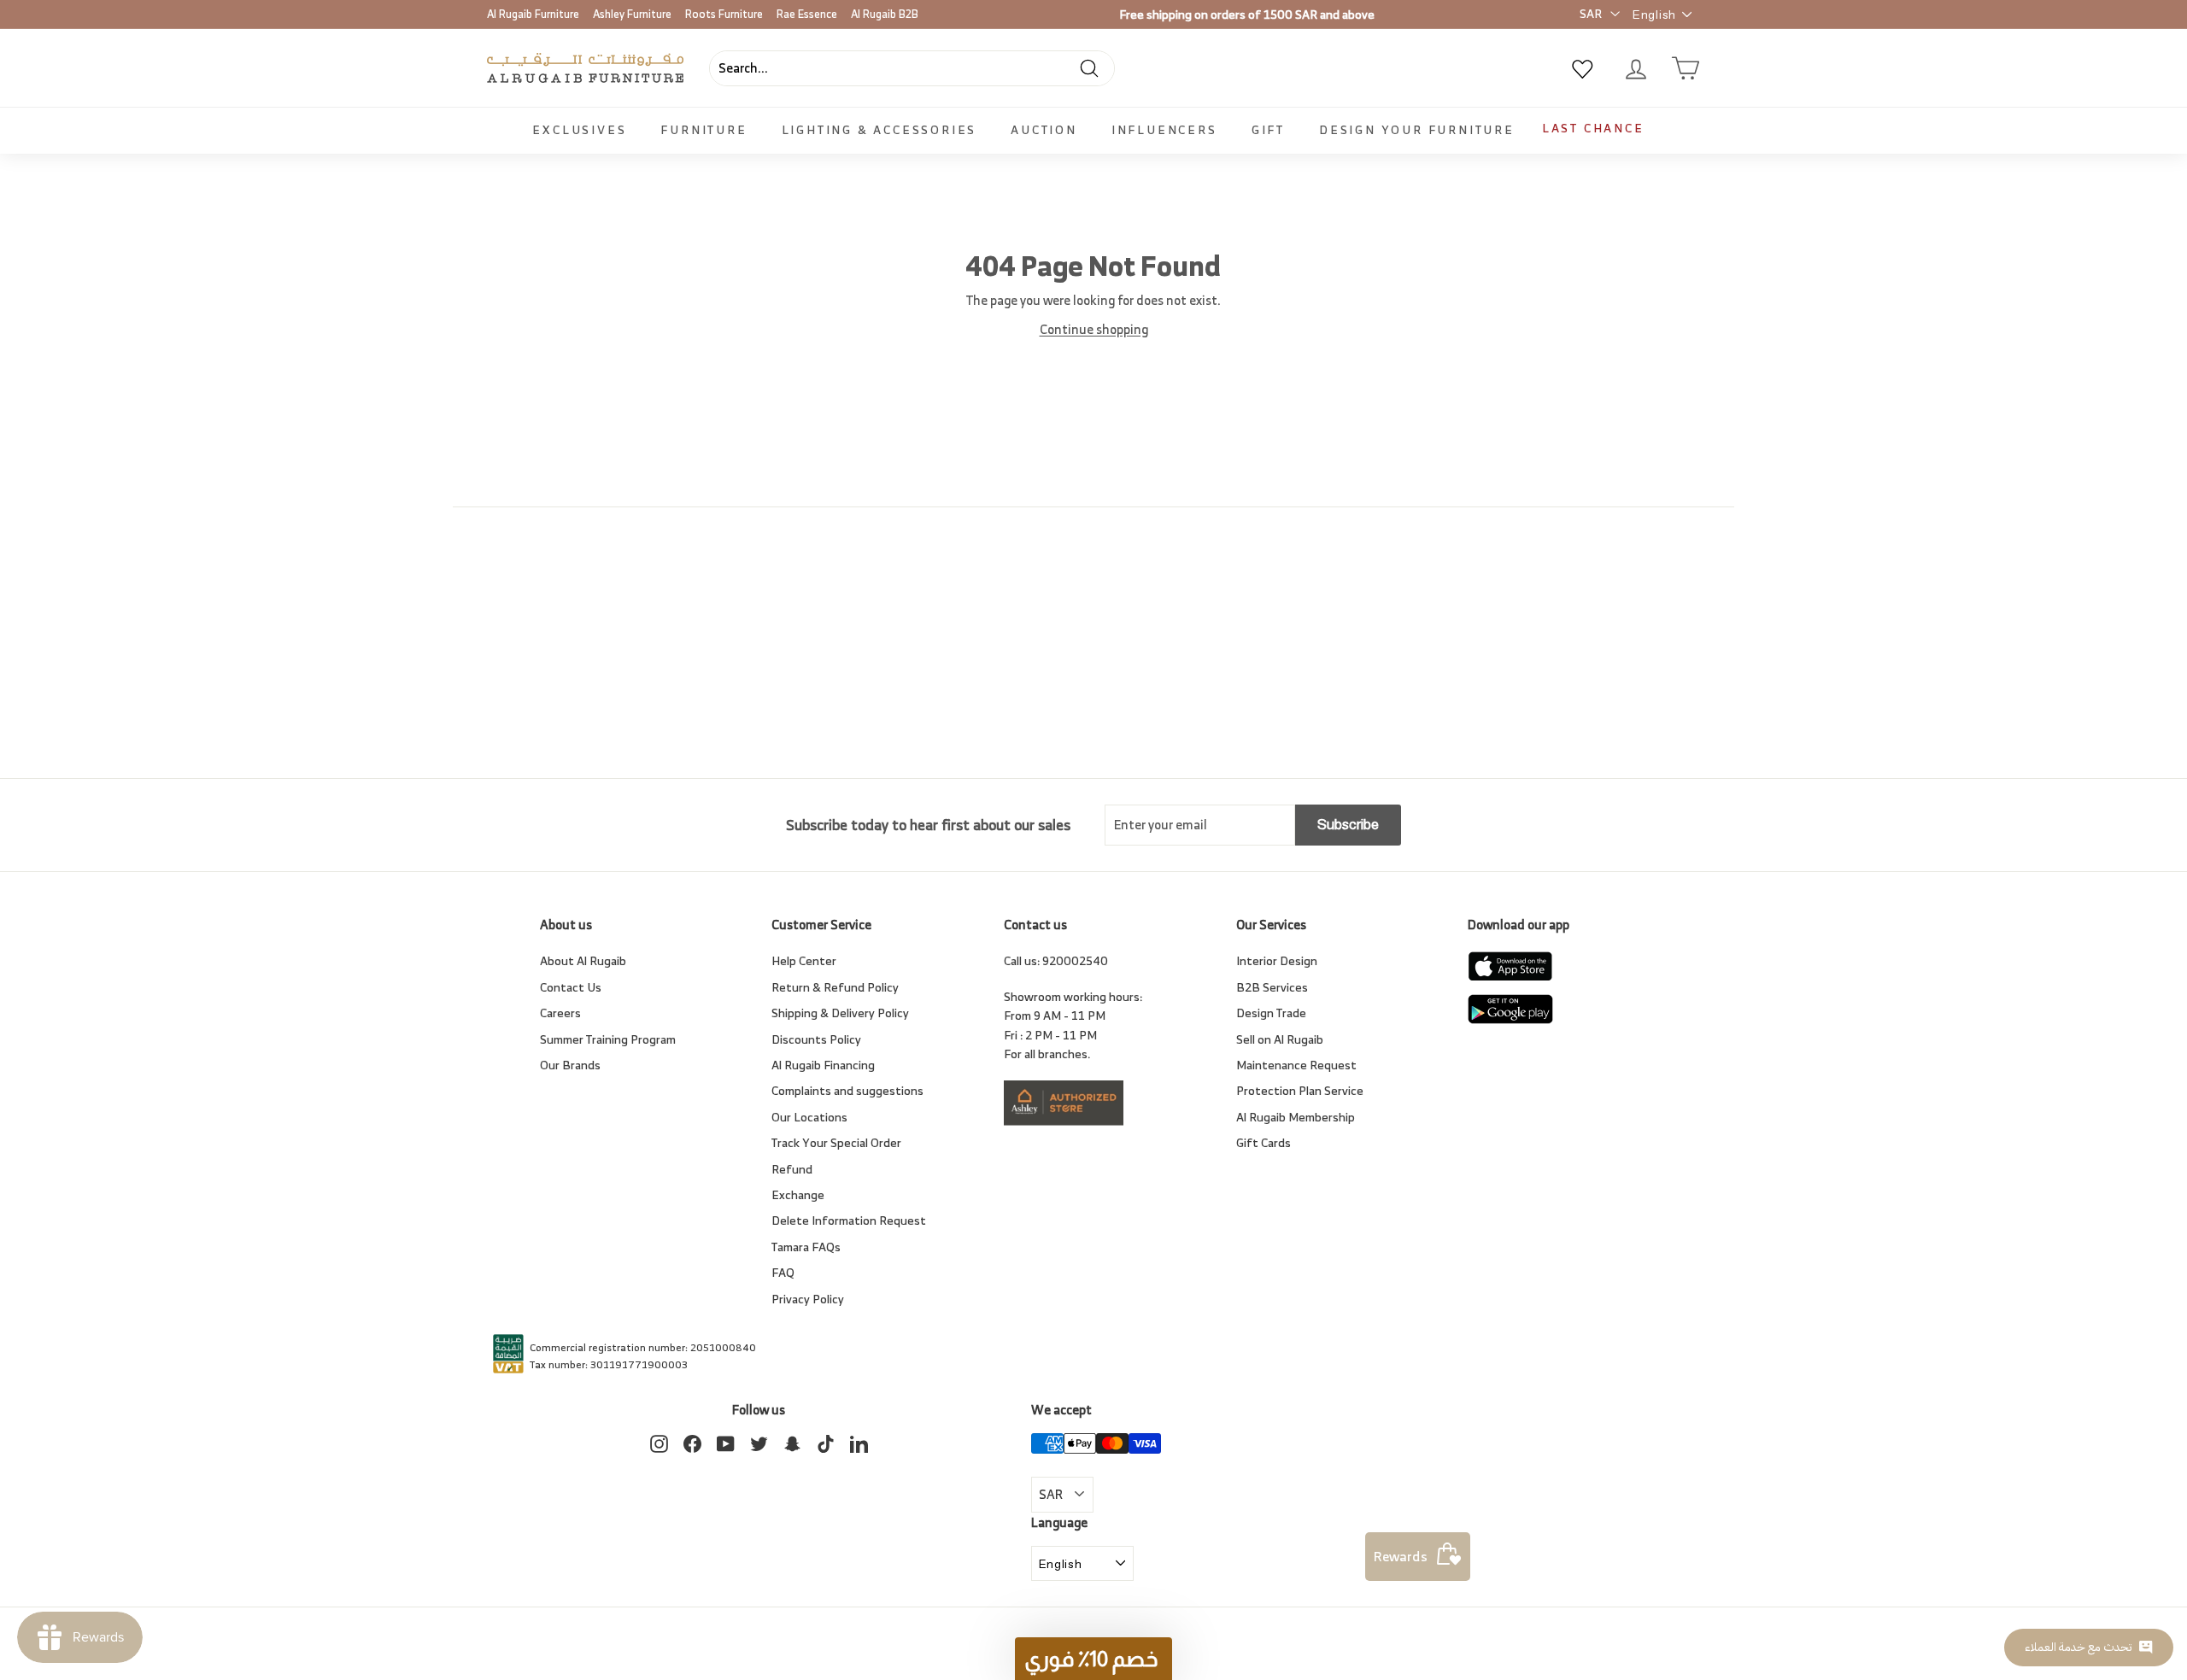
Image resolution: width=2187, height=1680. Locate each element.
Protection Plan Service (1300, 1090)
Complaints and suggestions (847, 1090)
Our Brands (570, 1065)
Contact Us (571, 987)
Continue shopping (1094, 329)
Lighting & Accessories (879, 129)
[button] (1093, 1659)
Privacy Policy (808, 1299)
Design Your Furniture (1417, 129)
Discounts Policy (816, 1039)
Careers (560, 1013)
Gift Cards (1264, 1142)
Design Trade (1271, 1013)
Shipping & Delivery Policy (840, 1013)
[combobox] (912, 68)
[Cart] (1686, 68)
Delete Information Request (849, 1220)
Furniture (704, 129)
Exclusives (579, 129)
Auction (1044, 129)
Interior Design (1277, 960)
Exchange (798, 1194)
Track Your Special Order (836, 1142)
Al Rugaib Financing (823, 1065)
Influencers (1164, 129)
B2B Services (1272, 987)
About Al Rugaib (583, 960)
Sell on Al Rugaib (1280, 1039)
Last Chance (1593, 128)
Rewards (1401, 1556)
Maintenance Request (1296, 1065)
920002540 (1075, 960)
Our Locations (809, 1117)
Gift (1268, 129)
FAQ (783, 1272)
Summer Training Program (608, 1039)
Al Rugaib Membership (1296, 1117)
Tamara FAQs (806, 1247)
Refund (792, 1169)
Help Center (804, 960)
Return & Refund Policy (835, 987)
